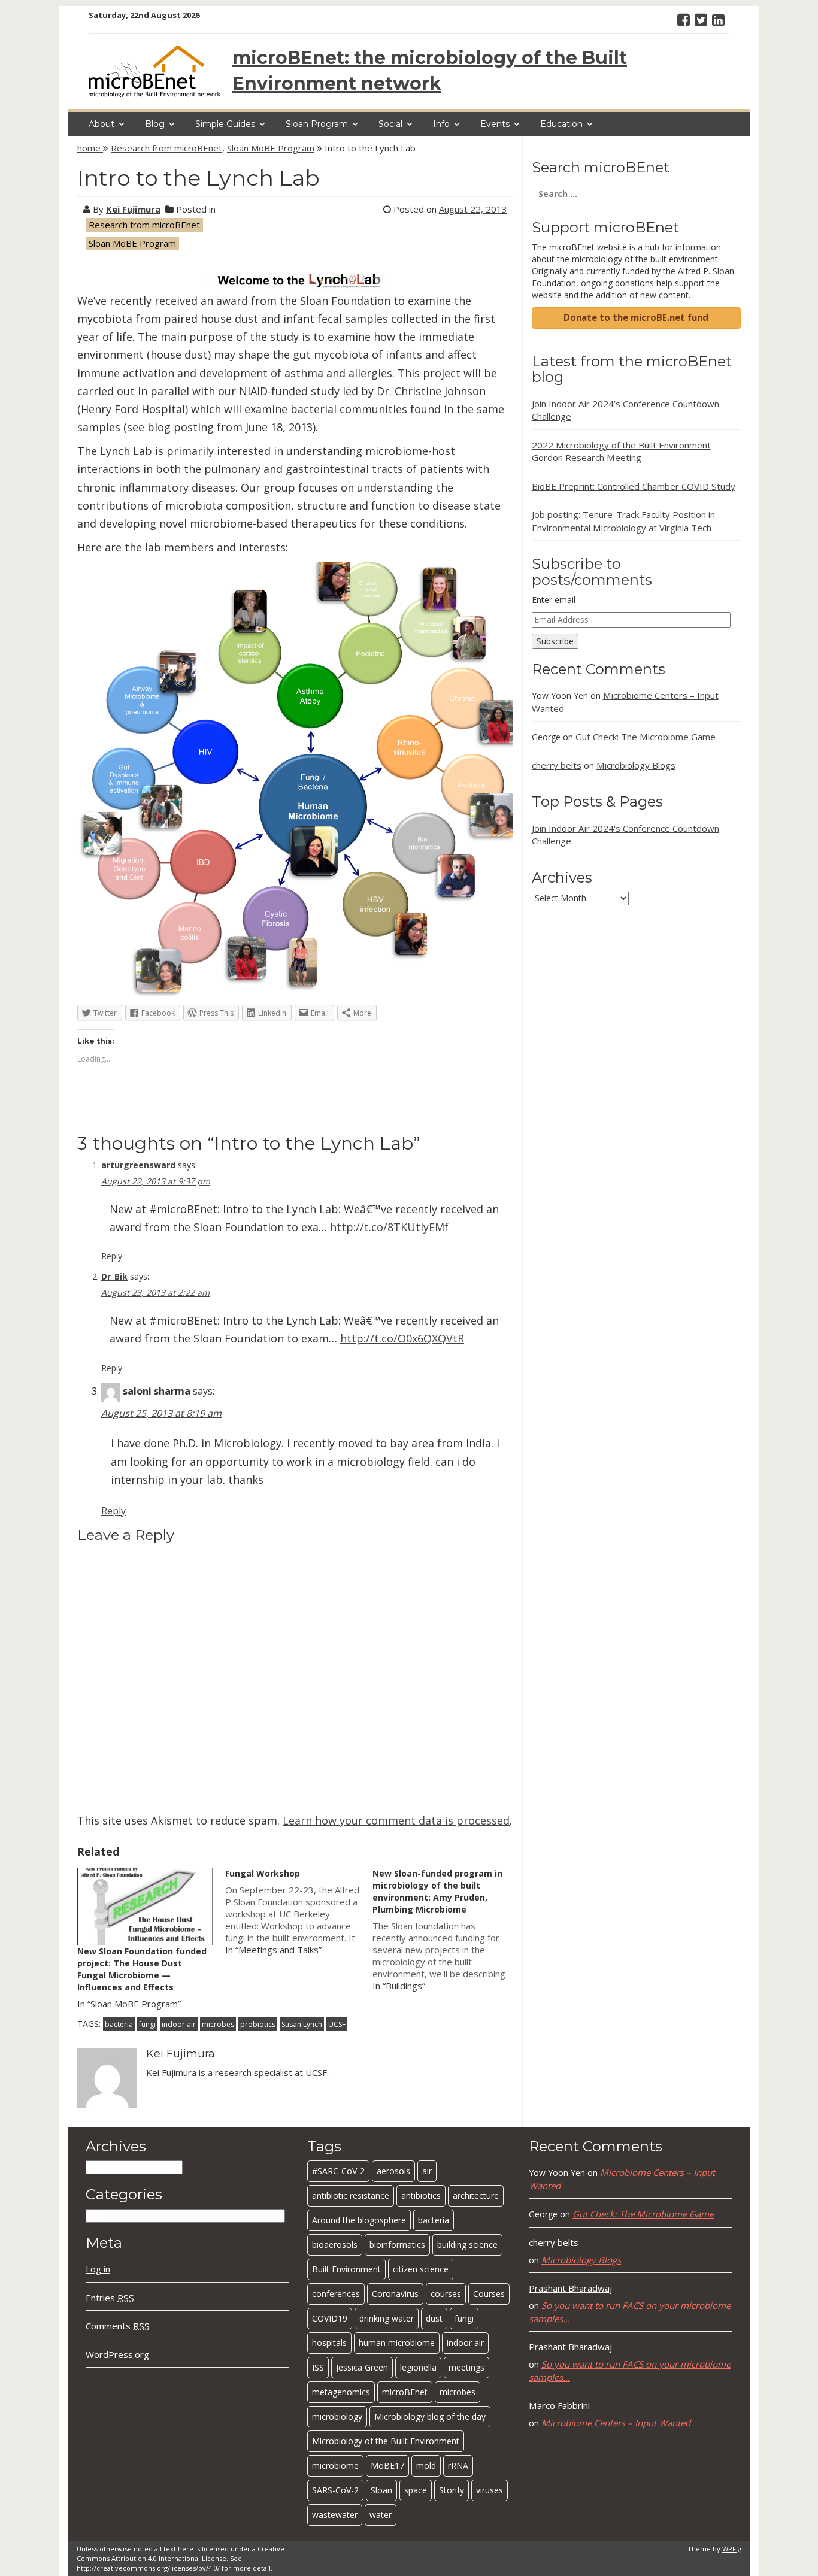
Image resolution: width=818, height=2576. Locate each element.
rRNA (458, 2466)
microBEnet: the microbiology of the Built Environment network (430, 71)
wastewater (335, 2515)
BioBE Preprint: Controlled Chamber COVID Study (634, 486)
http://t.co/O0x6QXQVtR (402, 1338)
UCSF (337, 2024)
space (416, 2490)
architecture (476, 2195)
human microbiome (397, 2343)
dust (434, 2318)
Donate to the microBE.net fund (636, 317)
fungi (147, 2024)
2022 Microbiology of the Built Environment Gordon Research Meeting (621, 451)
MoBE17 (387, 2466)
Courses (489, 2294)
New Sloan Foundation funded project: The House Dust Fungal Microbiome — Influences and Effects (142, 1969)
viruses (490, 2490)
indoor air (179, 2024)
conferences (336, 2294)
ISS (318, 2367)
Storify (452, 2490)
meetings (466, 2367)
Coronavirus (395, 2294)
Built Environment (346, 2269)
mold (426, 2466)
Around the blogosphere (359, 2220)
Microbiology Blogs (636, 765)
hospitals (329, 2343)
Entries (110, 2298)
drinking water (387, 2318)
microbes (218, 2024)
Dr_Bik (114, 1276)
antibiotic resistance (351, 2195)
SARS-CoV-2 (335, 2490)
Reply (112, 1256)
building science (467, 2245)
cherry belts (557, 765)
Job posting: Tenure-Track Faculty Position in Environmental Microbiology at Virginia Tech (623, 521)
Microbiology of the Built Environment (386, 2441)
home (90, 148)
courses (446, 2294)
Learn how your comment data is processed (396, 1820)
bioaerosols (335, 2245)
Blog (155, 124)
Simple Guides (225, 124)
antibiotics (421, 2195)
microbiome (335, 2466)
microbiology (337, 2416)
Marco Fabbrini (559, 2405)
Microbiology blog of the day (430, 2416)
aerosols (393, 2171)
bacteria (119, 2024)
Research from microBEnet (166, 148)
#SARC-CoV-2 (338, 2171)
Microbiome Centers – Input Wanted (616, 2423)
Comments (118, 2326)
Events (495, 124)
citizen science (421, 2269)
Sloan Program (317, 124)
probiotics (258, 2024)
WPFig (732, 2549)
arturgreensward (138, 1165)
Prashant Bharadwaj (570, 2288)
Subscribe (555, 641)
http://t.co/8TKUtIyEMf (389, 1227)
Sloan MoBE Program (271, 148)
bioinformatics (397, 2245)
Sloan (381, 2490)
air (427, 2171)
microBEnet (405, 2392)
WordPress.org (117, 2354)
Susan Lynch (302, 2024)
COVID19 (330, 2318)
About (102, 124)
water (381, 2515)
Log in (98, 2269)
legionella (418, 2367)
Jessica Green (362, 2367)
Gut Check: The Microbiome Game (646, 737)
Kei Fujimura (133, 209)
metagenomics (341, 2392)
